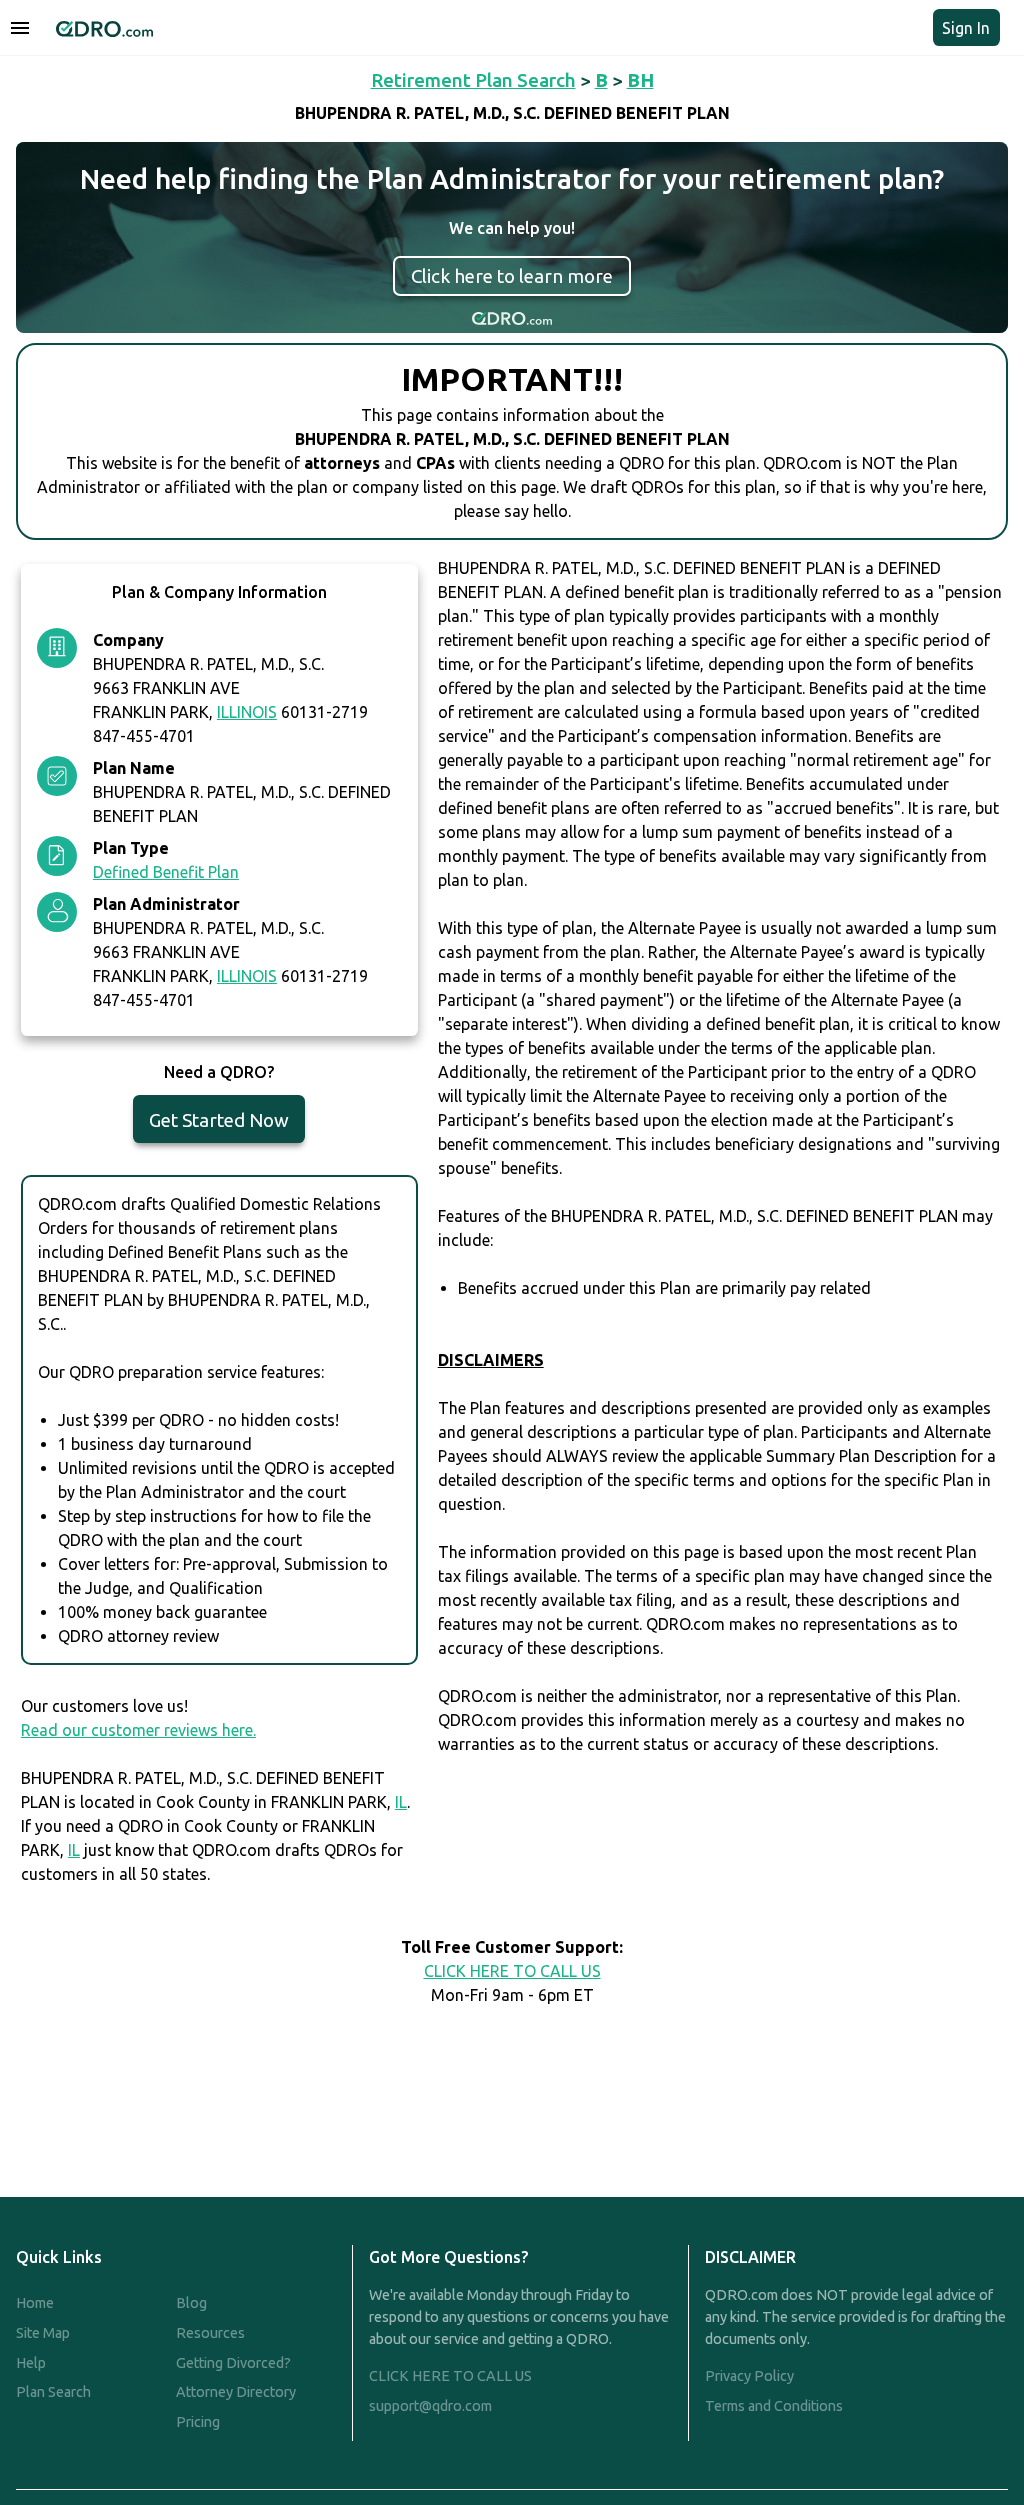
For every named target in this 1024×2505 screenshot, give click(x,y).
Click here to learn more (512, 276)
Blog (191, 2303)
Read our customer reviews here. (138, 1730)
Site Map (43, 2333)
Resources (210, 2333)
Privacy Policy (749, 2376)
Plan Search (53, 2392)
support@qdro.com (430, 2406)
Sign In (966, 28)
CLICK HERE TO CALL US (512, 1971)
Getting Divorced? (233, 2363)
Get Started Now (219, 1120)
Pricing (198, 2422)
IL (401, 1802)
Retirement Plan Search (473, 80)
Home (35, 2303)
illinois (247, 712)
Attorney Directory (236, 2392)
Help (31, 2363)
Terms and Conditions (774, 2406)
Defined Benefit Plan (166, 872)
